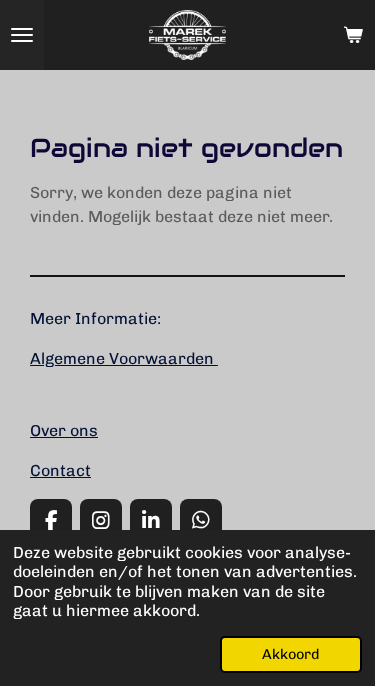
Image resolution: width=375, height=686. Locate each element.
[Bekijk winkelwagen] (353, 35)
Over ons (64, 430)
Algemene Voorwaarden (124, 358)
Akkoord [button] (291, 654)
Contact (60, 470)
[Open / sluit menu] (22, 35)
